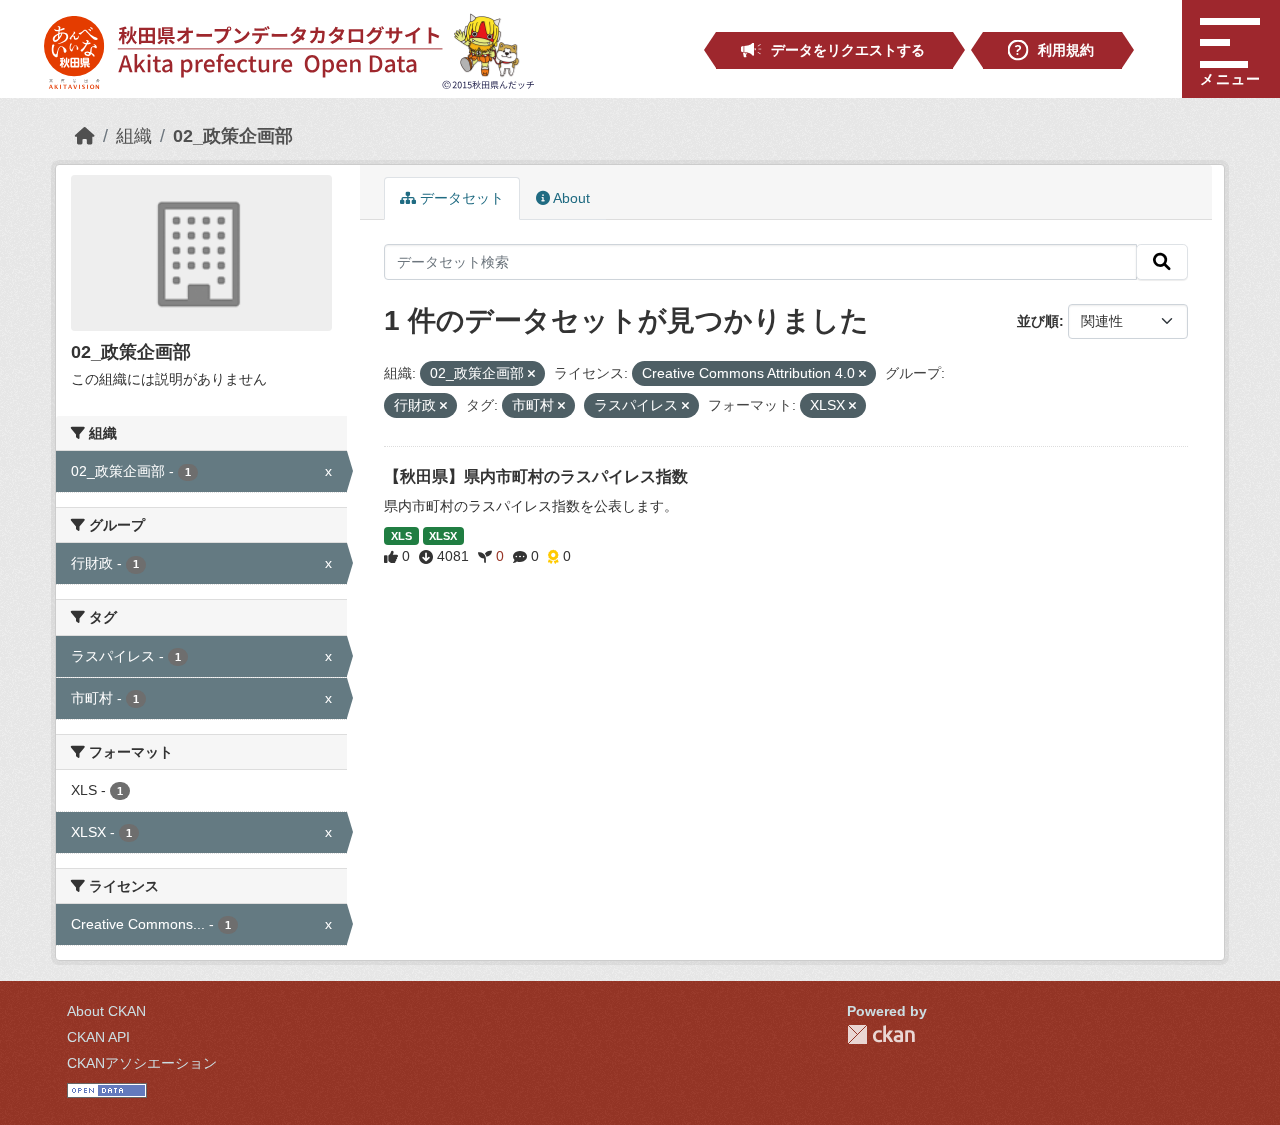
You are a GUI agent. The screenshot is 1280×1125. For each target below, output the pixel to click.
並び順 (1038, 321)
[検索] (1162, 262)
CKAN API (98, 1037)
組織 (134, 136)
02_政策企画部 (233, 136)
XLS (401, 536)
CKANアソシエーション (142, 1063)
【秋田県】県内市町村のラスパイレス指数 (536, 476)
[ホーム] (85, 136)
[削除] (531, 374)
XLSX (443, 536)
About (570, 198)
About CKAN (106, 1011)
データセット (460, 198)
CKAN (881, 1034)
